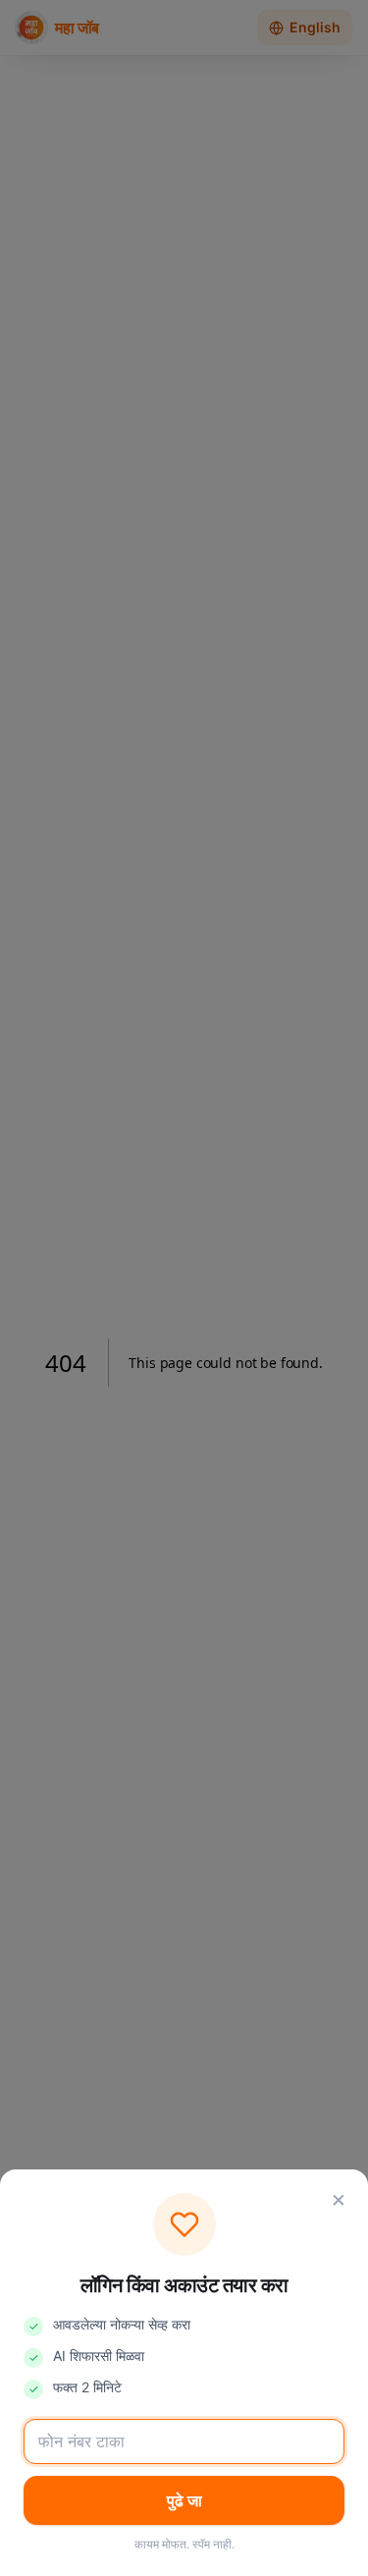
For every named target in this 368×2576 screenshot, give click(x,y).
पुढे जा (184, 2500)
